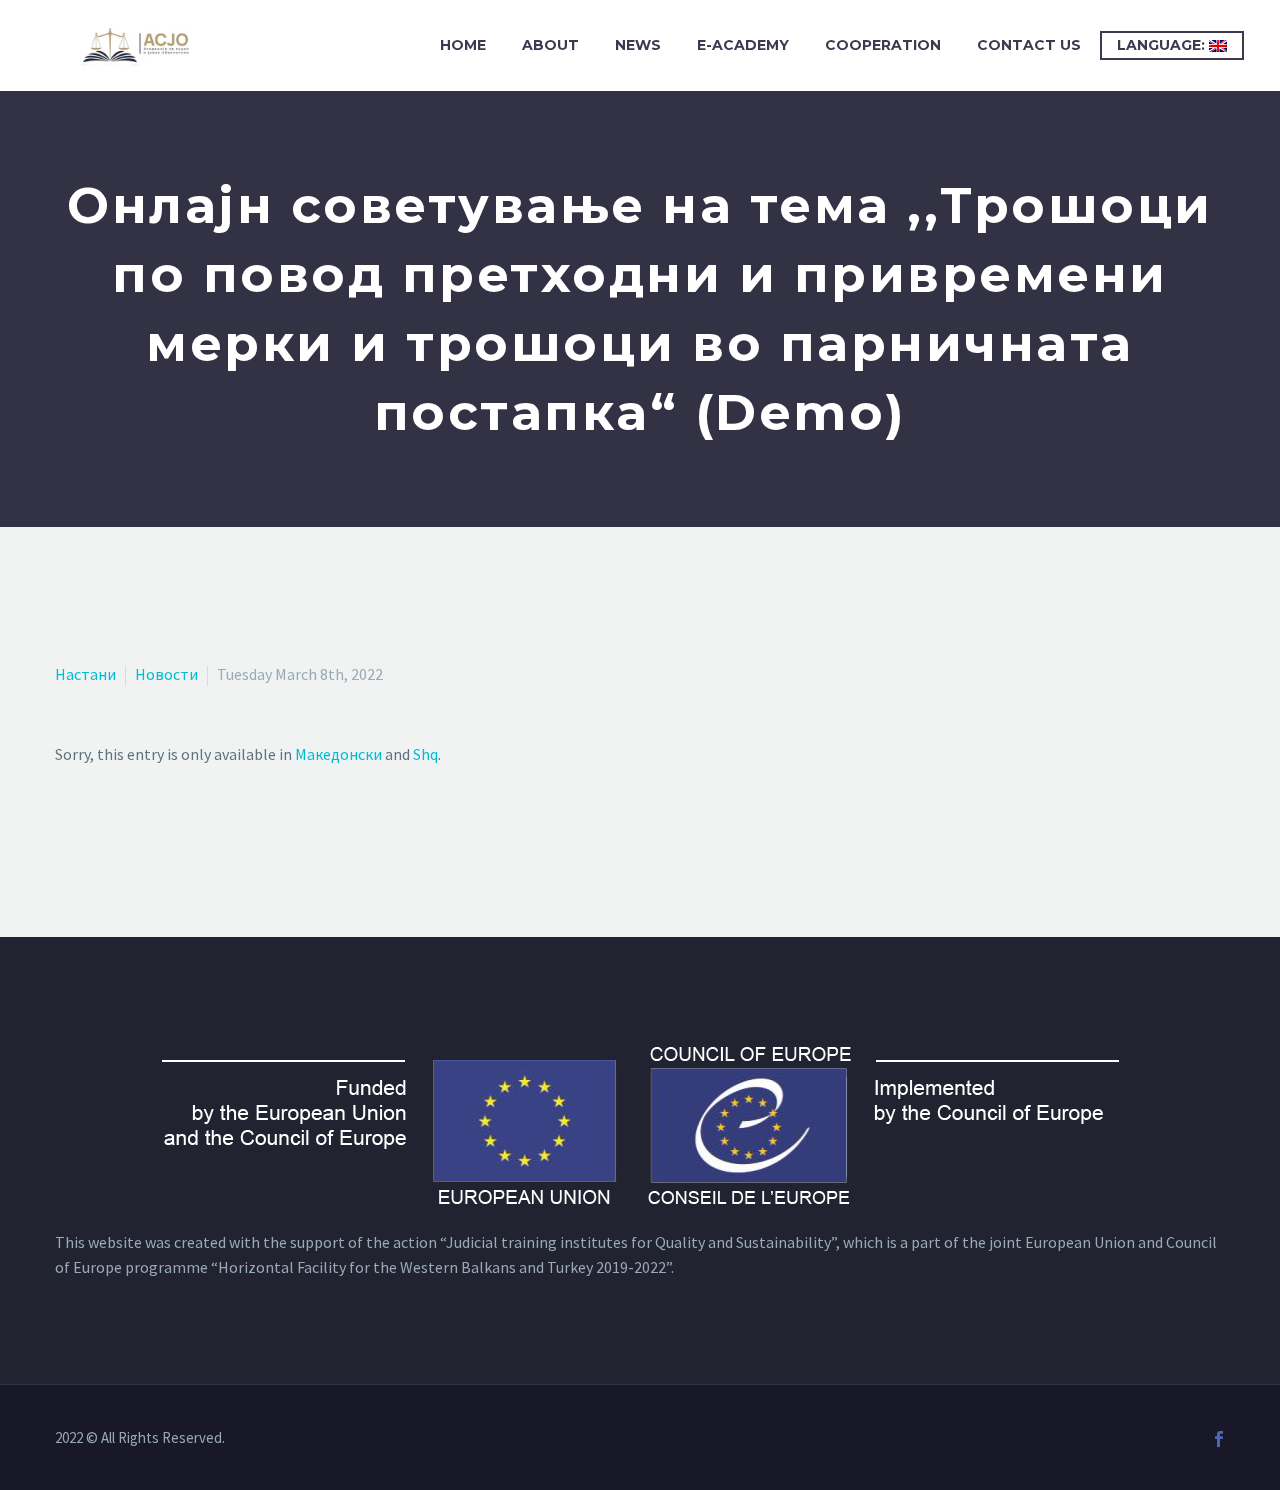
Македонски (338, 754)
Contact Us (1029, 45)
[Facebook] (1219, 1439)
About (550, 45)
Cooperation (883, 45)
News (638, 45)
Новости (166, 674)
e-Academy (743, 45)
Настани (85, 674)
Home (463, 45)
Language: (1163, 45)
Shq (425, 754)
